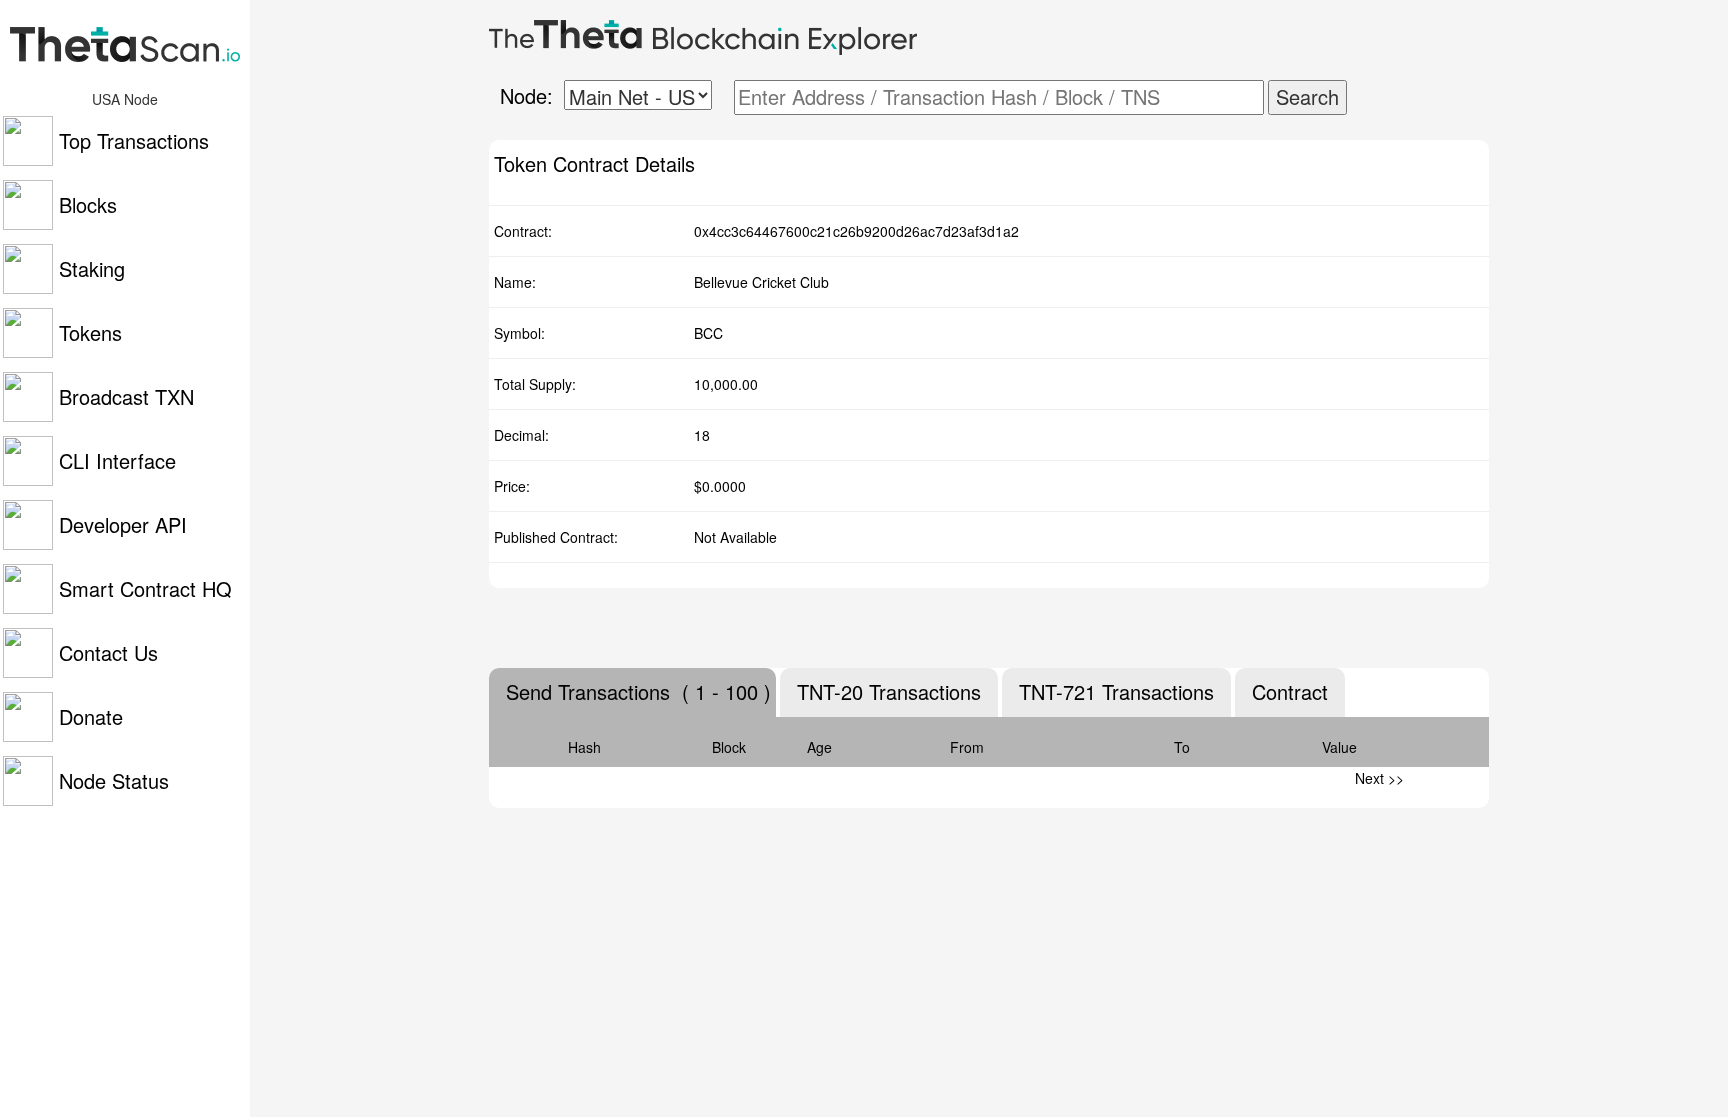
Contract (1290, 692)
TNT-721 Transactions (1116, 692)
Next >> (1379, 778)
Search (1307, 96)
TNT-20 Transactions (889, 692)
